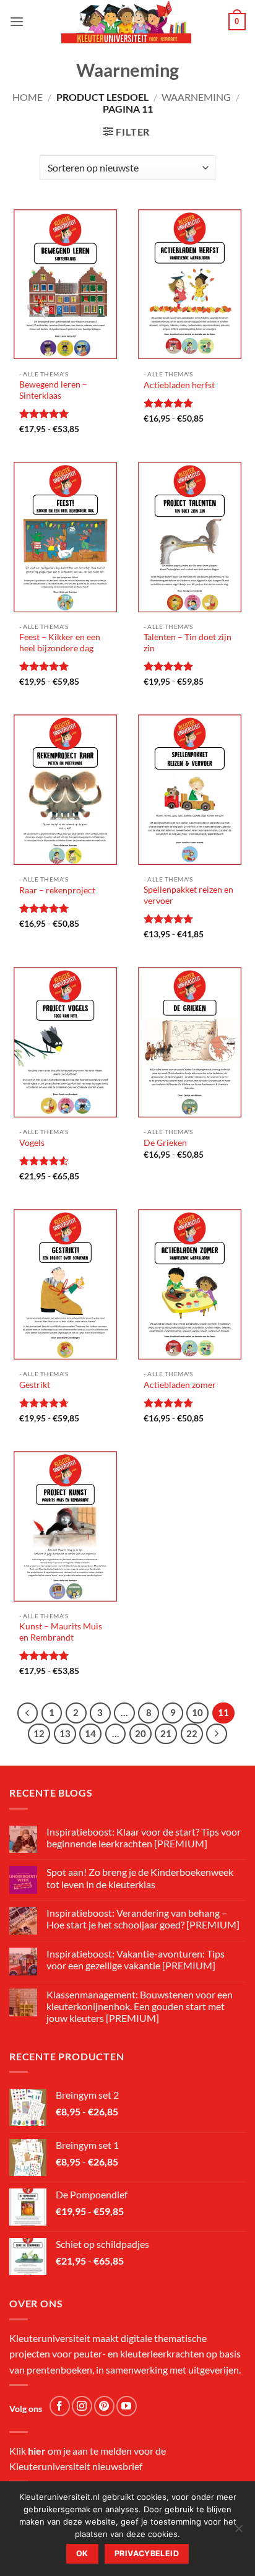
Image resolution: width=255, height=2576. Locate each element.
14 (90, 1733)
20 (140, 1733)
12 (39, 1733)
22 (192, 1733)
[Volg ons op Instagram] (82, 2406)
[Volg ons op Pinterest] (104, 2406)
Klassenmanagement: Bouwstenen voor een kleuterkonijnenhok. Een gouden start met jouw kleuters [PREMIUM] (140, 2006)
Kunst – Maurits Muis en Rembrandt (61, 1632)
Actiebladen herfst (179, 385)
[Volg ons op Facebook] (60, 2406)
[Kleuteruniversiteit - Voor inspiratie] (126, 22)
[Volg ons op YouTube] (127, 2406)
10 (197, 1712)
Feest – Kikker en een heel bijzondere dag (60, 643)
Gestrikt (35, 1385)
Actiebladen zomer (180, 1385)
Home (28, 97)
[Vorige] (28, 1713)
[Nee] (238, 2532)
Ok (82, 2553)
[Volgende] (217, 1734)
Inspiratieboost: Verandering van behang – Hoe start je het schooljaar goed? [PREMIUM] (143, 1919)
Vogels (32, 1143)
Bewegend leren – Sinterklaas (53, 390)
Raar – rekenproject (57, 890)
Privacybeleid (147, 2553)
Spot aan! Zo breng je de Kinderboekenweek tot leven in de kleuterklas (140, 1878)
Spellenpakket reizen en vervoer (188, 895)
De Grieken (165, 1143)
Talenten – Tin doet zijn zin (188, 643)
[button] (17, 21)
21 (166, 1733)
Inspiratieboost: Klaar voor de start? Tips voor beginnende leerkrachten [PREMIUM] (144, 1837)
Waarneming (196, 97)
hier (37, 2451)
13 (65, 1733)
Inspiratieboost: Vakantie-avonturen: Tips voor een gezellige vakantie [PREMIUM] (136, 1959)
